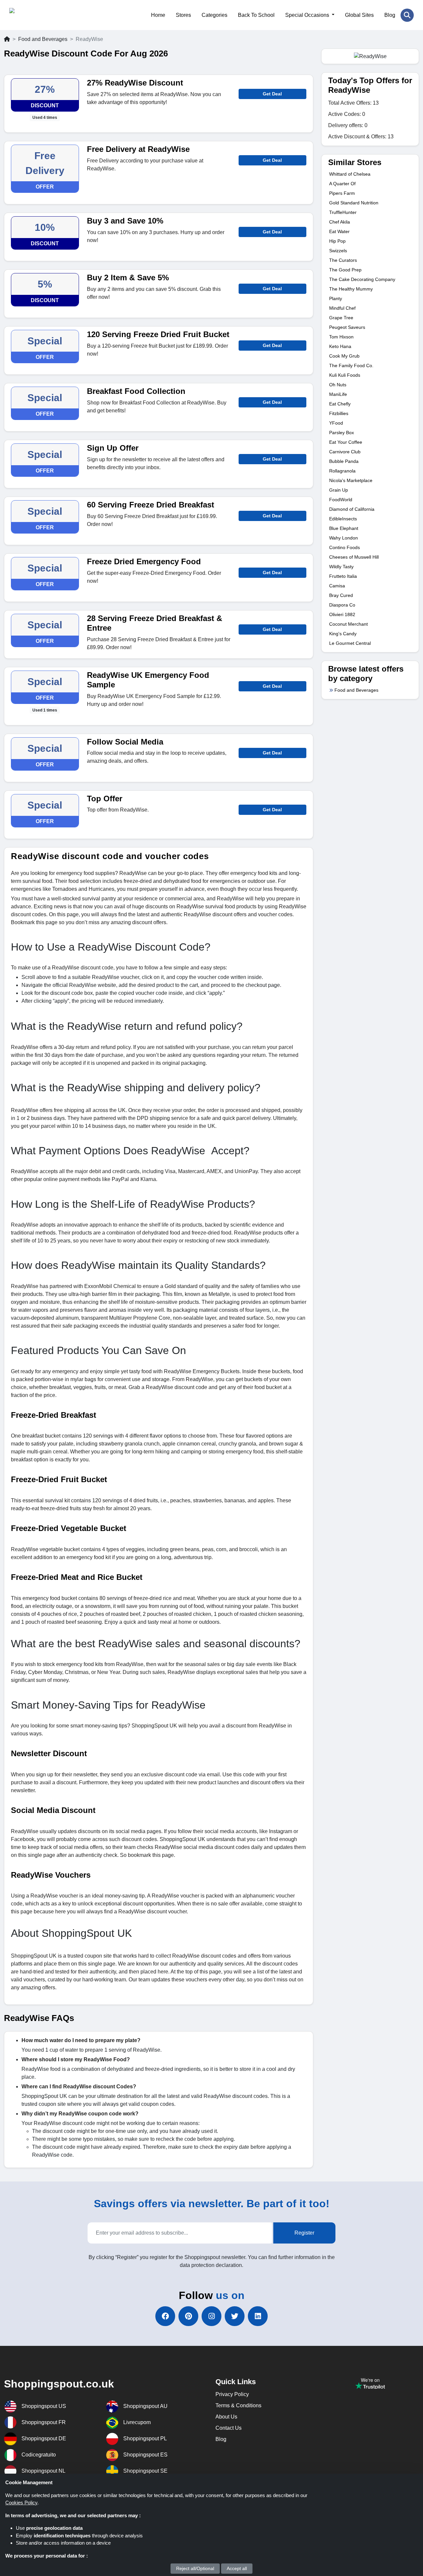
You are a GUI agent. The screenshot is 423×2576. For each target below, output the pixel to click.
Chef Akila (340, 222)
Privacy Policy (232, 2394)
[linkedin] (258, 2316)
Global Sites (359, 15)
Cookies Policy (21, 2503)
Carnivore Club (345, 452)
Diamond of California (352, 509)
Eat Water (339, 231)
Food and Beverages (43, 39)
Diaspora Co (342, 605)
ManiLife (338, 394)
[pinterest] (188, 2316)
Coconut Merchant (348, 624)
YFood (336, 423)
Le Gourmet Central (350, 643)
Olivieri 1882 (342, 614)
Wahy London (344, 538)
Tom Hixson (341, 337)
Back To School (256, 15)
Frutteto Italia (343, 576)
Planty (336, 298)
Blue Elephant (344, 528)
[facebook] (165, 2316)
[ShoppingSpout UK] (41, 15)
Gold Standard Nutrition (354, 203)
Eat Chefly (340, 404)
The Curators (343, 260)
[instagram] (211, 2316)
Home (158, 15)
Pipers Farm (342, 193)
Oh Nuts (338, 385)
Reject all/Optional (195, 2568)
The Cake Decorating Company (362, 279)
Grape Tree (341, 318)
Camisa (337, 586)
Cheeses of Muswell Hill (354, 557)
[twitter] (235, 2316)
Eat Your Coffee (346, 442)
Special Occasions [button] (308, 15)
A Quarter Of (342, 184)
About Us (226, 2417)
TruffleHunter (343, 212)
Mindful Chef (342, 308)
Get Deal (272, 94)
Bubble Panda (344, 461)
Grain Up (339, 490)
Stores (183, 15)
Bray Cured (341, 595)
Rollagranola (342, 471)
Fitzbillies (339, 413)
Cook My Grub (344, 356)
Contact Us (229, 2428)
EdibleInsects (343, 519)
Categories (214, 15)
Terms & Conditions (238, 2405)
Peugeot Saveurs (347, 327)
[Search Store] (407, 15)
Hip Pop (337, 241)
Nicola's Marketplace (351, 480)
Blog (390, 15)
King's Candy (343, 634)
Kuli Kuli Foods (345, 375)
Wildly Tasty (341, 567)
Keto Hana (340, 346)
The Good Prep (345, 270)
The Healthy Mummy (351, 289)
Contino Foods (345, 547)
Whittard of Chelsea (350, 174)
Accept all (237, 2568)
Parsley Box (342, 433)
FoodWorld (341, 500)
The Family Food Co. (351, 366)
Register (304, 2233)
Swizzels (338, 251)
